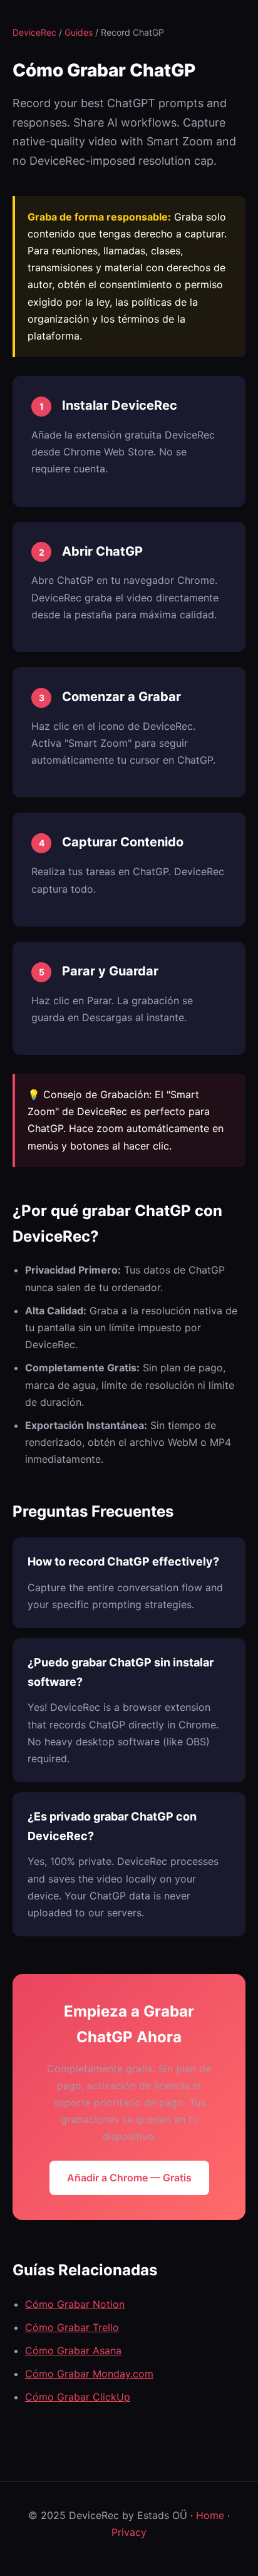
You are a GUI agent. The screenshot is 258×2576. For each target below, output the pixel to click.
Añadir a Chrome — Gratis (129, 2178)
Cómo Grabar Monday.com (89, 2374)
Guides (79, 32)
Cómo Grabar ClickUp (78, 2397)
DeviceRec (34, 32)
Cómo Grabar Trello (72, 2327)
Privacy (129, 2532)
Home (210, 2515)
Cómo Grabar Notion (75, 2304)
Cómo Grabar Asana (73, 2350)
